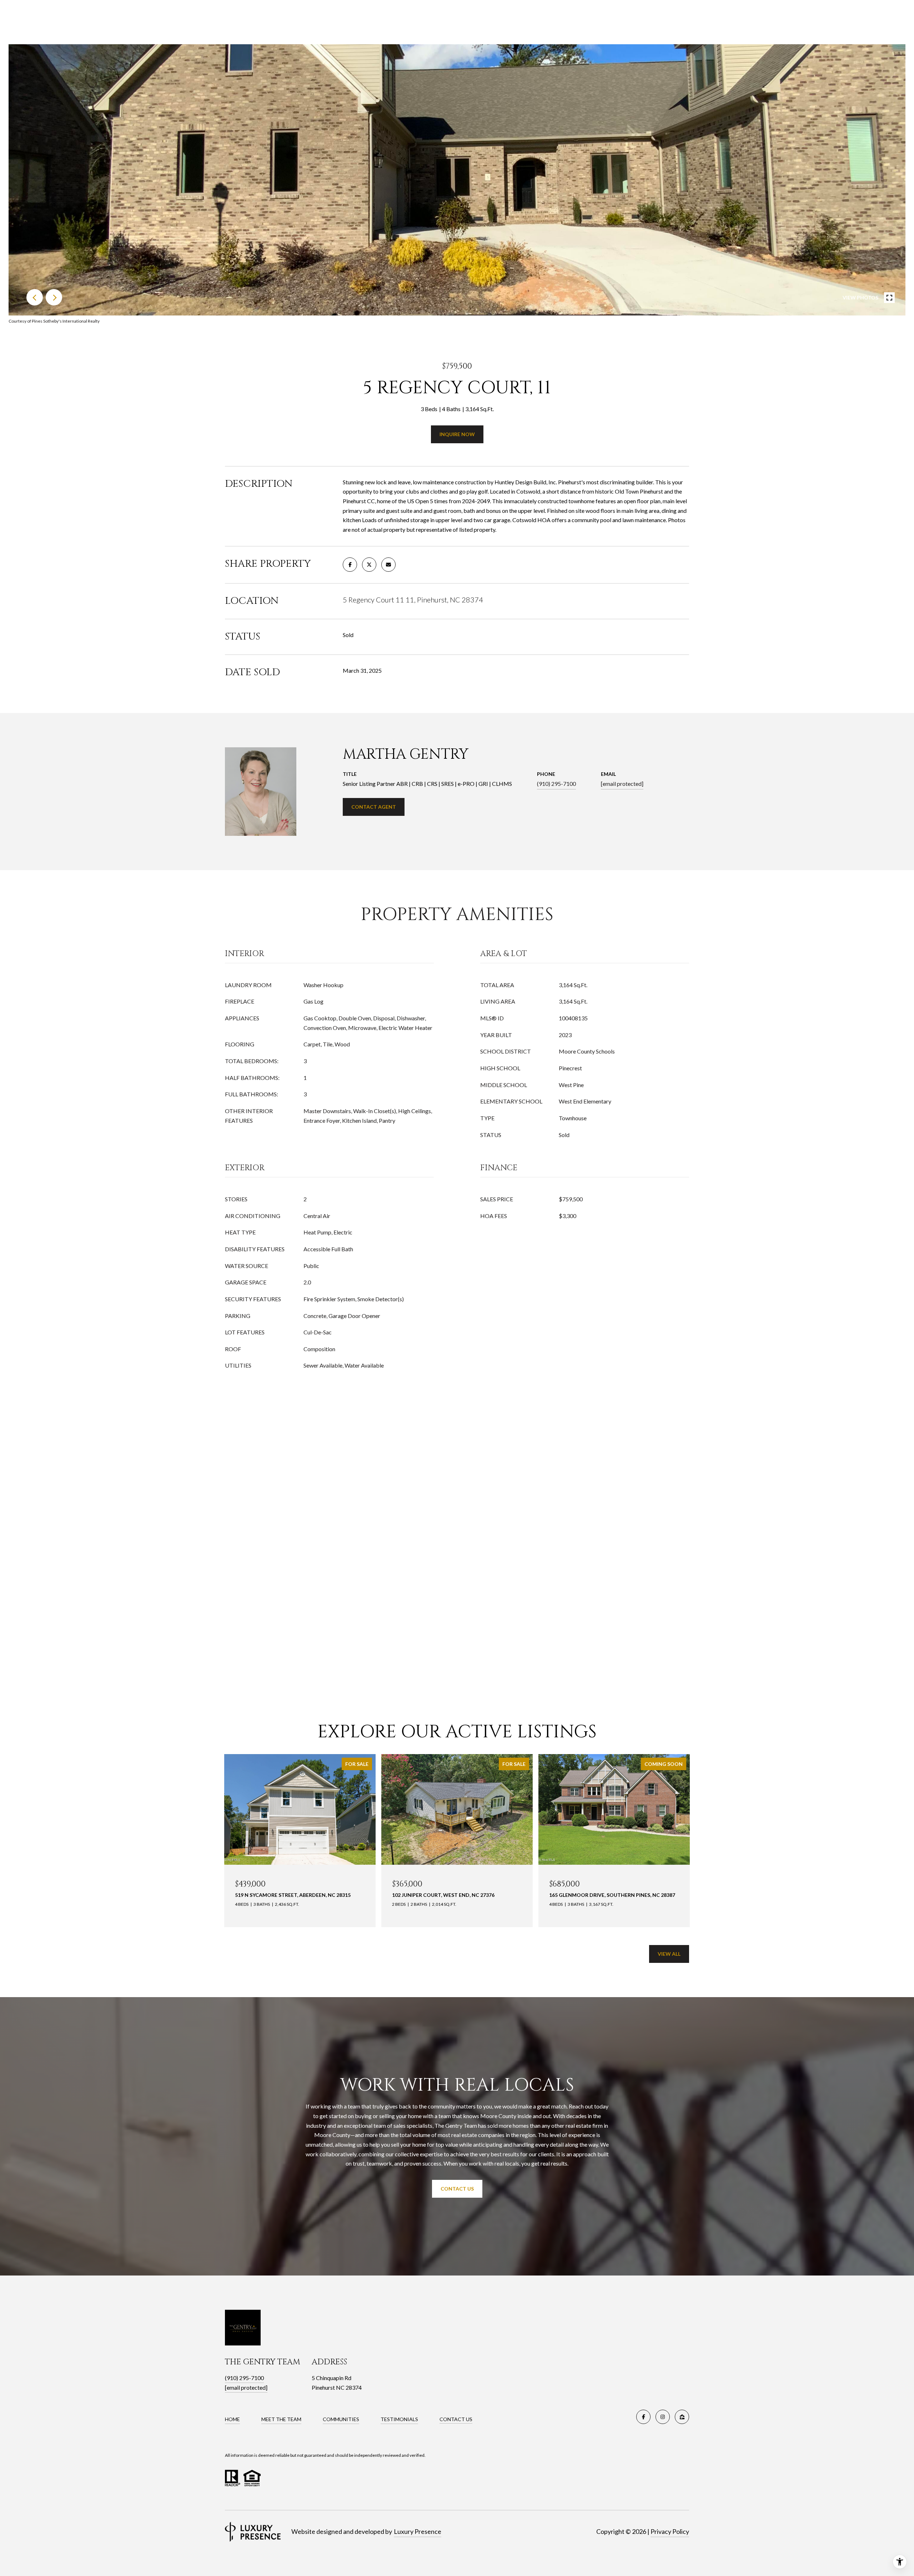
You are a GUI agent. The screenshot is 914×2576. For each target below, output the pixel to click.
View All (669, 1954)
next (54, 297)
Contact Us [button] (457, 2189)
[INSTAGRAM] (663, 2417)
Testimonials (399, 2419)
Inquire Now (457, 434)
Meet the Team (281, 2419)
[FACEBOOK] (643, 2417)
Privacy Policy (670, 2531)
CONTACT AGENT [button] (374, 807)
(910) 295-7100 (556, 784)
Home (232, 2419)
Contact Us (456, 2419)
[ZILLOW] (682, 2417)
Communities (341, 2419)
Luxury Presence (418, 2531)
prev (35, 297)
